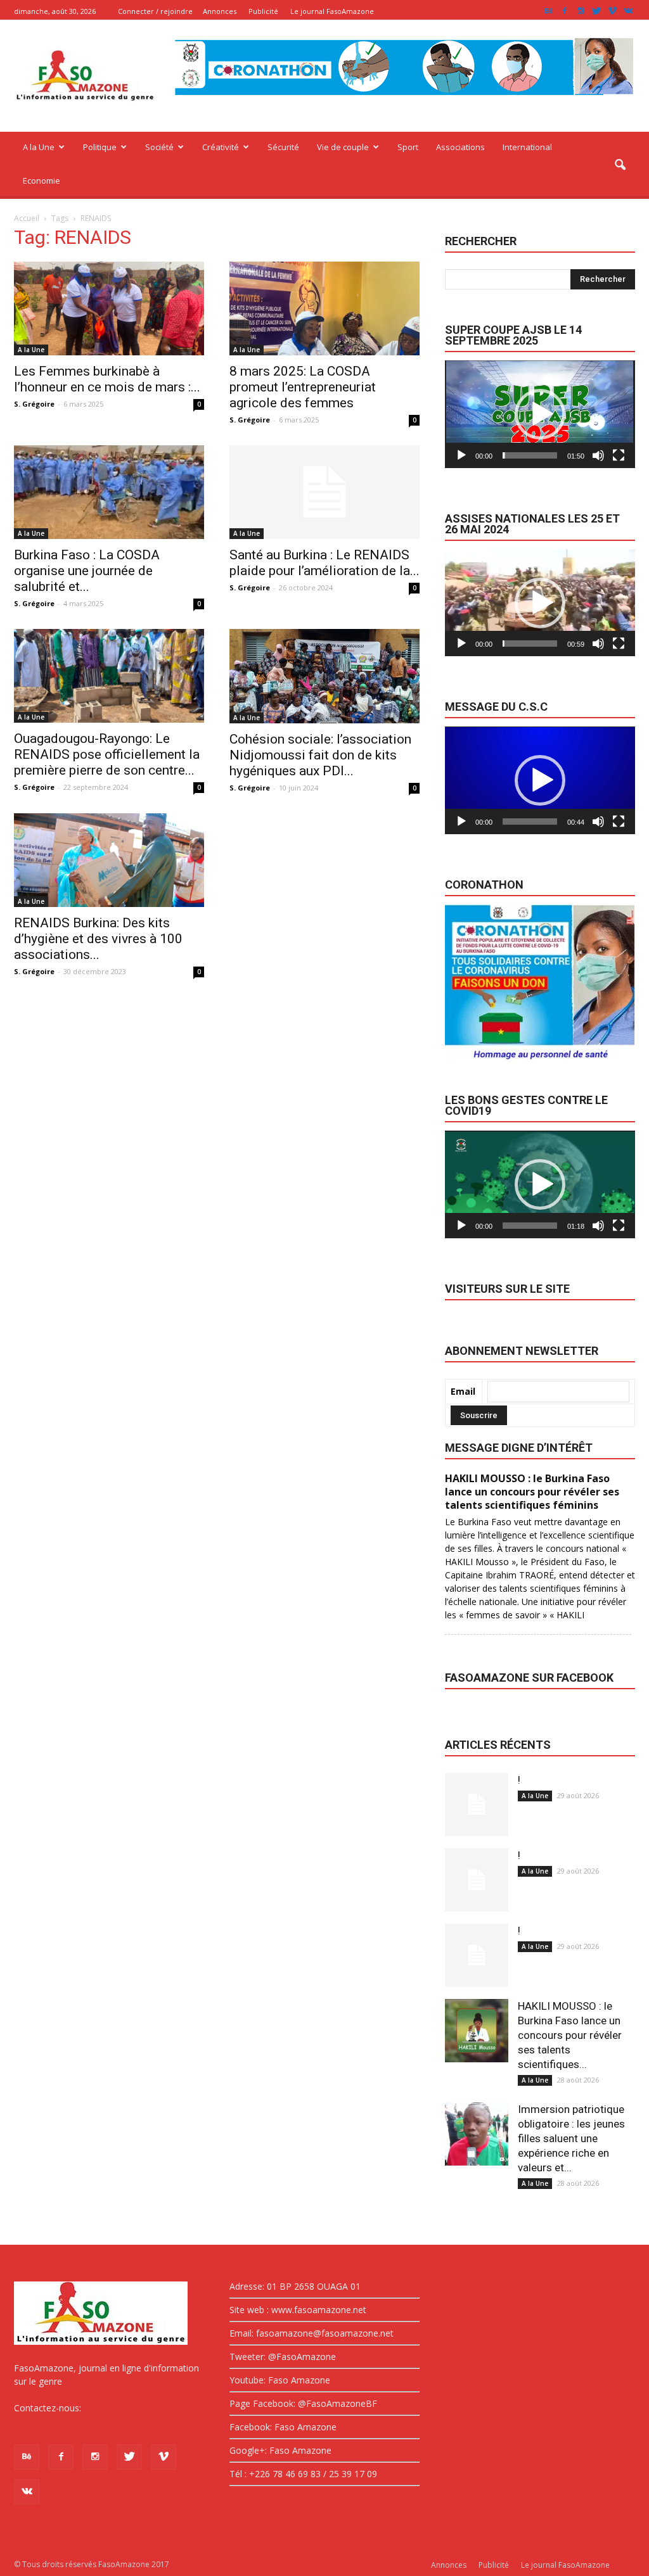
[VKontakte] (628, 11)
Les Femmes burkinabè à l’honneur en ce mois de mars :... (107, 379)
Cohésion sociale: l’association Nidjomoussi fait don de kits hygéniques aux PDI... (320, 755)
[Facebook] (565, 11)
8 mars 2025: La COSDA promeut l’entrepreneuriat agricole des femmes (303, 387)
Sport (408, 147)
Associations (460, 147)
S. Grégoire (34, 404)
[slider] (530, 455)
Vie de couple (343, 147)
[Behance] (549, 11)
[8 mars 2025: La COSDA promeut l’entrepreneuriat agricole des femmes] (324, 308)
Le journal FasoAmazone (332, 11)
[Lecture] (461, 455)
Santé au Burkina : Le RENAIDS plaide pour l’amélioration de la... (324, 563)
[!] (477, 1805)
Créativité (221, 147)
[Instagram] (581, 11)
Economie (42, 181)
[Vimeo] (612, 11)
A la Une (39, 147)
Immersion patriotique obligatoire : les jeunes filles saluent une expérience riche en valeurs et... (571, 2138)
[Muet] (598, 455)
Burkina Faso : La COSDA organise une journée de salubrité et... (87, 571)
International (527, 147)
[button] (620, 165)
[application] (540, 414)
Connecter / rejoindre (155, 11)
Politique (100, 147)
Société (159, 147)
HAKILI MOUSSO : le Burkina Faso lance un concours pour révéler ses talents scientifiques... (570, 2035)
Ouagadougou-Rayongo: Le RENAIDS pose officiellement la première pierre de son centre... (107, 754)
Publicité (263, 11)
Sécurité (283, 147)
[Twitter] (596, 11)
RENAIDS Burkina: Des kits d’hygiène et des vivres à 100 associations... (98, 939)
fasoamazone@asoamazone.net (81, 2421)
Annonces (220, 11)
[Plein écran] (619, 455)
